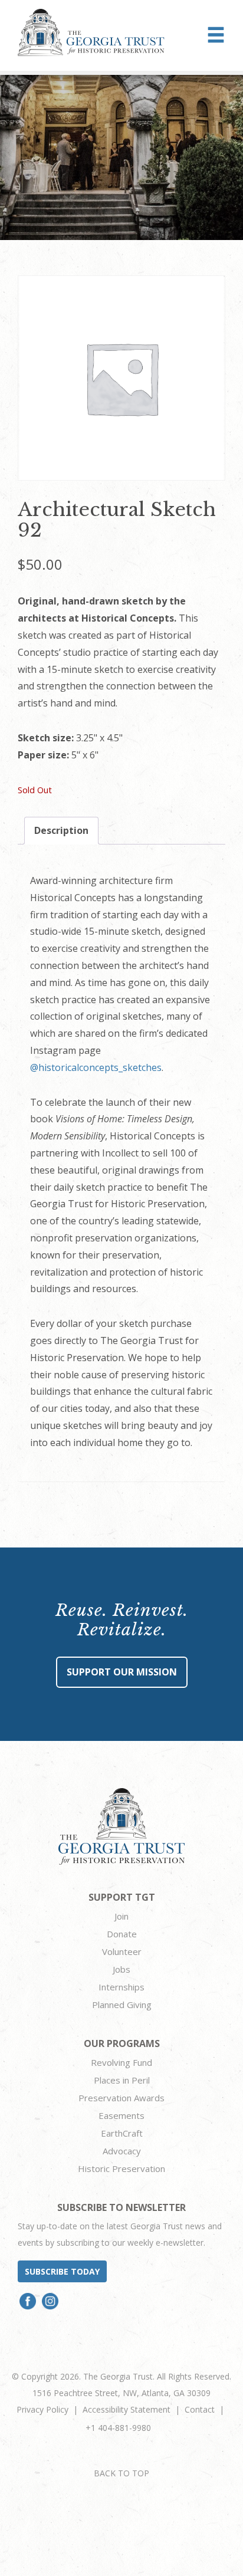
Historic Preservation (121, 2168)
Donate (122, 1934)
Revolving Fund (121, 2062)
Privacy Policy (42, 2409)
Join (121, 1916)
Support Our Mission (122, 1672)
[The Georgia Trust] (91, 32)
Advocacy (122, 2151)
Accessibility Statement (127, 2409)
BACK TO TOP (121, 2473)
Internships (121, 1987)
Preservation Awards (121, 2098)
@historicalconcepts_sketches (96, 1067)
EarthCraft (122, 2133)
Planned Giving (122, 2005)
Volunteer (122, 1951)
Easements (121, 2115)
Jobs (121, 1969)
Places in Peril (122, 2080)
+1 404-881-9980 (118, 2428)
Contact (200, 2409)
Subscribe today (62, 2271)
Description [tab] (61, 830)
